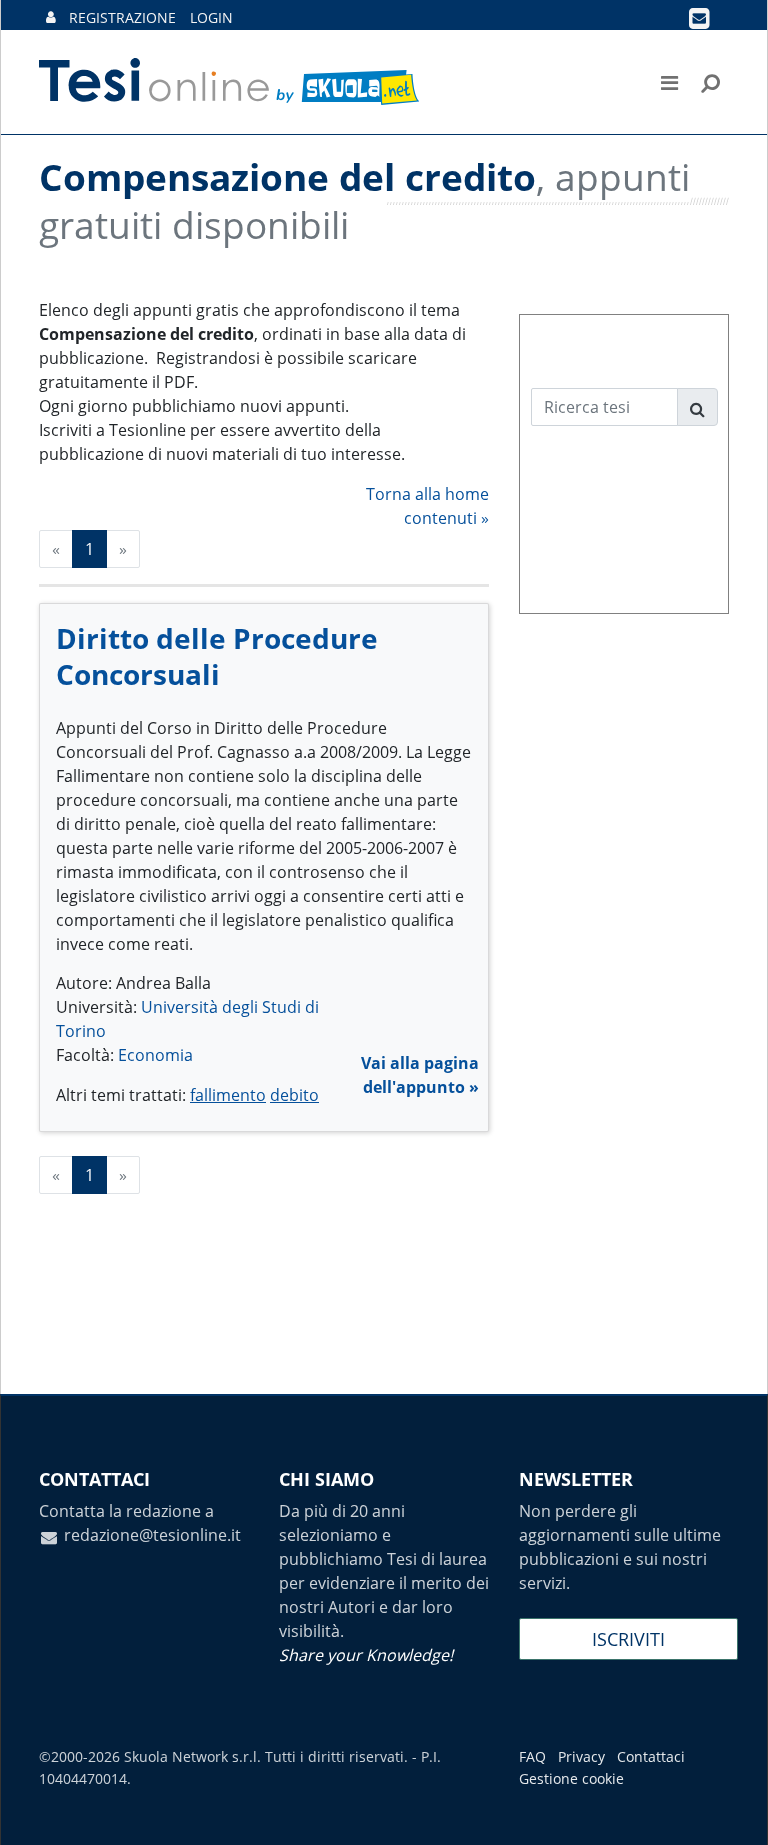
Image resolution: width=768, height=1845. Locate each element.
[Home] (230, 82)
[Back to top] (733, 1810)
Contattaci (651, 1756)
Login (211, 17)
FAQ (532, 1756)
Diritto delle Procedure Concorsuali (217, 656)
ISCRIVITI (628, 1639)
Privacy (581, 1756)
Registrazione (122, 17)
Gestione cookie (571, 1778)
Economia (155, 1055)
